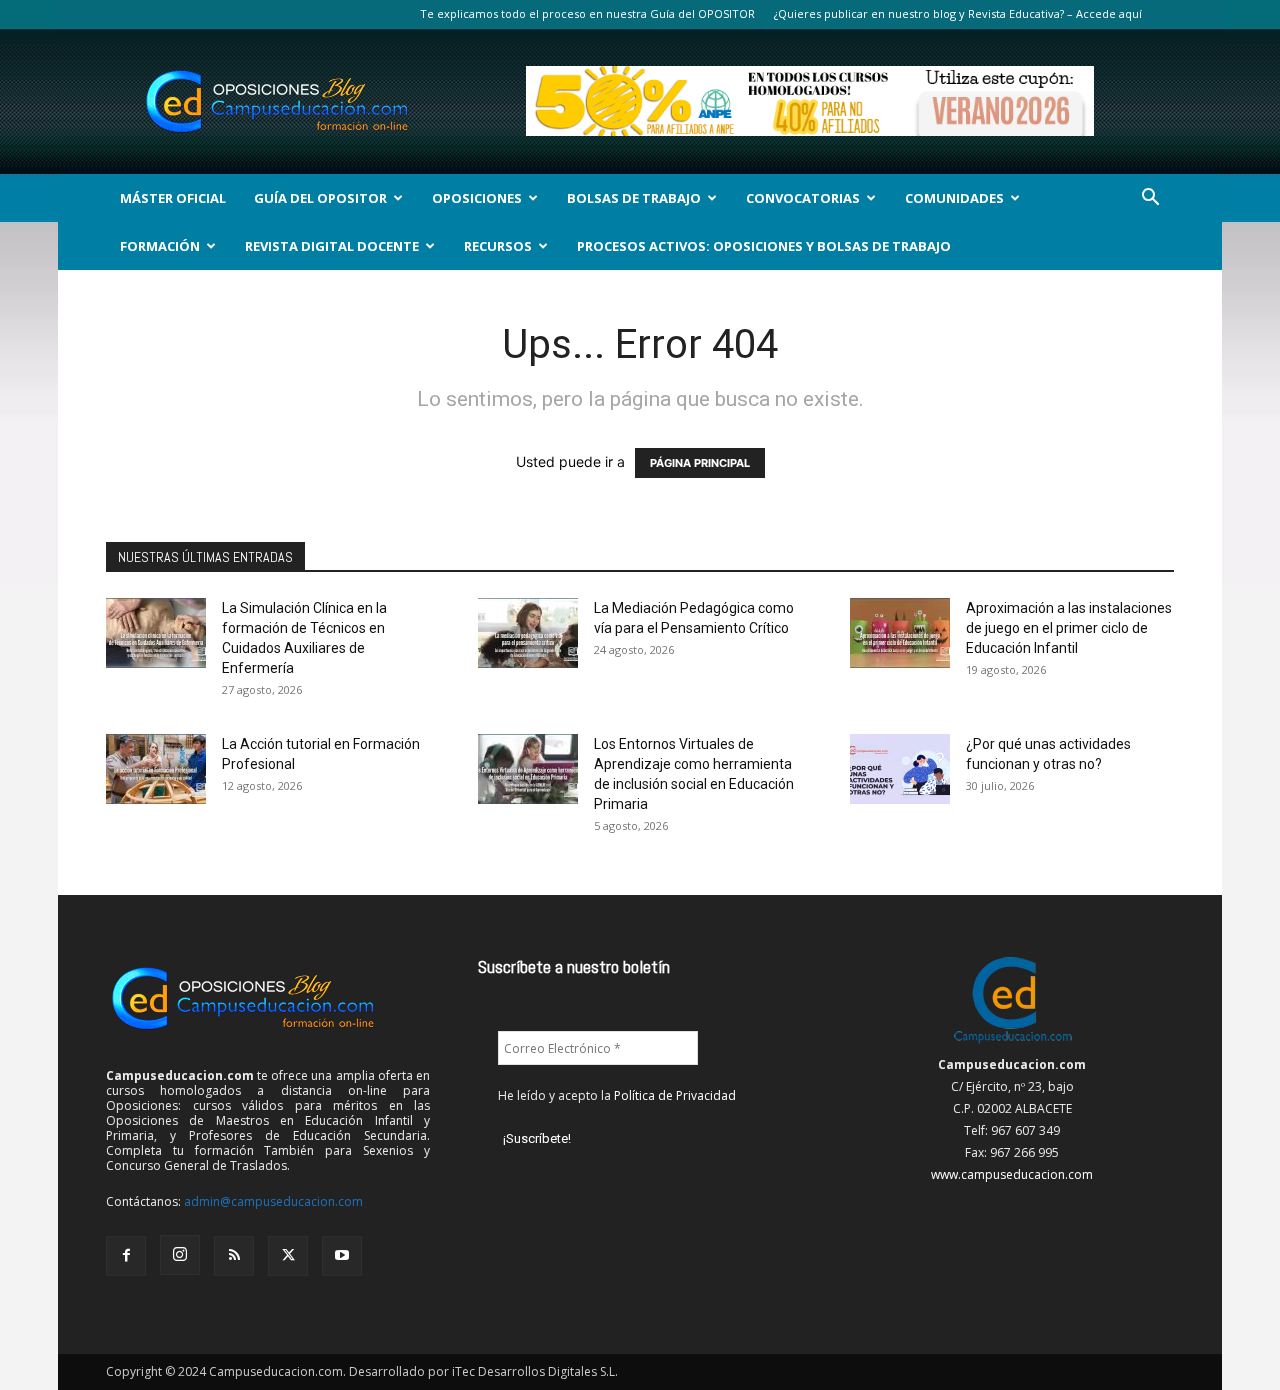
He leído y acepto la (617, 1095)
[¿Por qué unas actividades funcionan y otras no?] (900, 769)
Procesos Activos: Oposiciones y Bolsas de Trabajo (764, 246)
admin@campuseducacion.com (273, 1201)
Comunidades (954, 198)
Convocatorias (803, 198)
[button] (1150, 199)
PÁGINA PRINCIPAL (700, 463)
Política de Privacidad (675, 1095)
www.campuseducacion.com (1012, 1174)
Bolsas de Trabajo (634, 198)
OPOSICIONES (477, 198)
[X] (288, 1256)
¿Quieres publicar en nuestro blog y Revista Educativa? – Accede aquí (958, 13)
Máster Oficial (173, 198)
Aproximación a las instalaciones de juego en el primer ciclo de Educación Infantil (1069, 628)
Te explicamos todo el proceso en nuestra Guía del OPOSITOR (587, 13)
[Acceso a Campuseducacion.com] (1012, 1042)
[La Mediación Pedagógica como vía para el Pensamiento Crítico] (528, 633)
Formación (160, 246)
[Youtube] (342, 1256)
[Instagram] (180, 1255)
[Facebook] (126, 1256)
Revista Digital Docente (332, 246)
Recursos (498, 246)
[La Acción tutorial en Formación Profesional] (156, 769)
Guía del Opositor (320, 198)
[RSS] (234, 1256)
